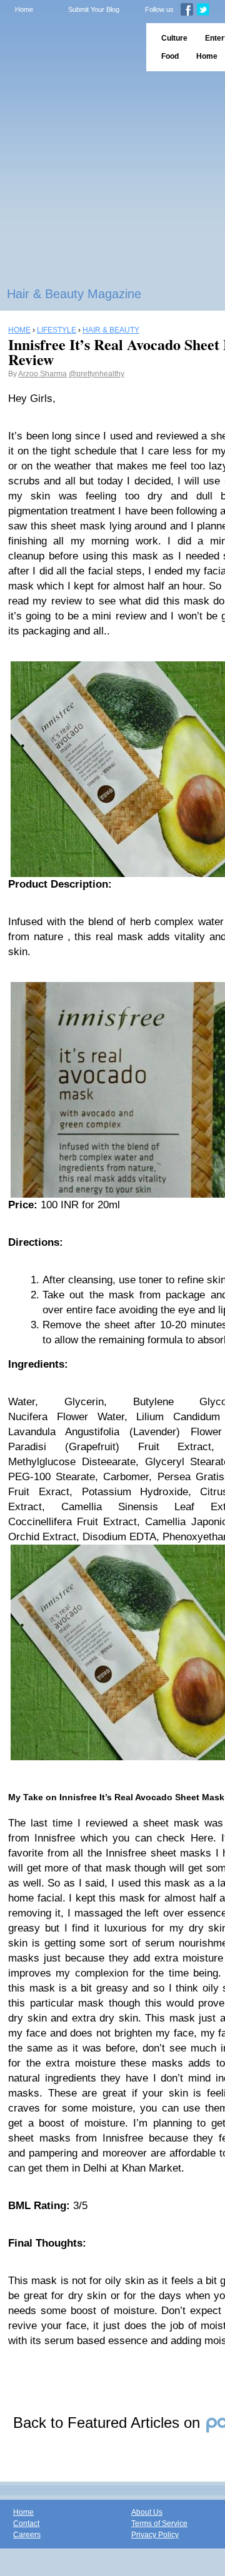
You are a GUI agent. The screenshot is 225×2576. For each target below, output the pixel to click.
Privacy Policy (155, 2535)
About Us (147, 2512)
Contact (26, 2523)
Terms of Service (159, 2523)
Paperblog (69, 47)
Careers (27, 2535)
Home (24, 9)
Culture (174, 38)
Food (170, 56)
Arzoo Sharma (42, 374)
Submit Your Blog (94, 9)
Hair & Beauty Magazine (74, 294)
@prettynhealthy (97, 374)
